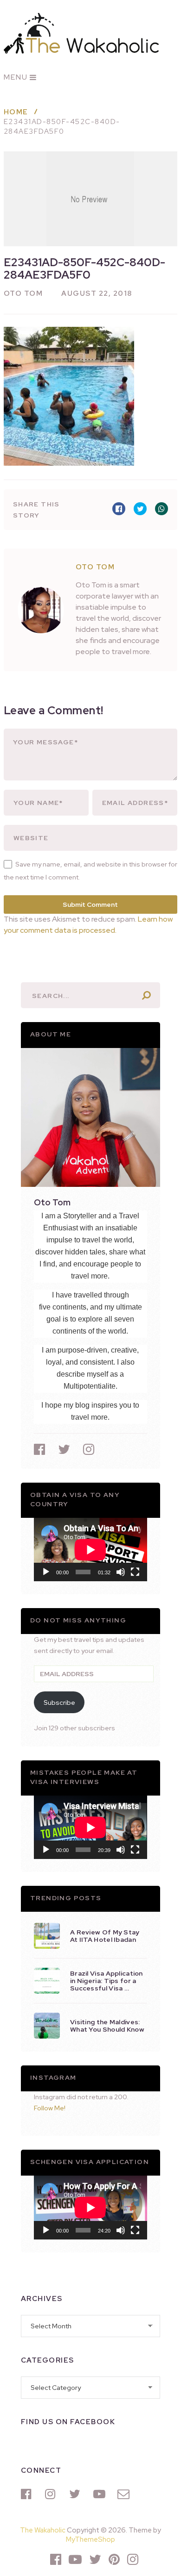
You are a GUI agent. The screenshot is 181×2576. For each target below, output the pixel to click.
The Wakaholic (43, 2530)
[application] (90, 1550)
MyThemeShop (90, 2539)
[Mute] (121, 1572)
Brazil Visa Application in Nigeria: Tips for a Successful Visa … (107, 1981)
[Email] (125, 2494)
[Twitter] (77, 2494)
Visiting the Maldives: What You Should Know (107, 2026)
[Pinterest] (114, 2559)
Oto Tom (23, 293)
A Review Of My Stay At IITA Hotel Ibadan (105, 1936)
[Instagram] (52, 2494)
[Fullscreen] (135, 1572)
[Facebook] (28, 2494)
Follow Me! (50, 2108)
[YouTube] (101, 2494)
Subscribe (59, 1703)
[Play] (46, 1572)
